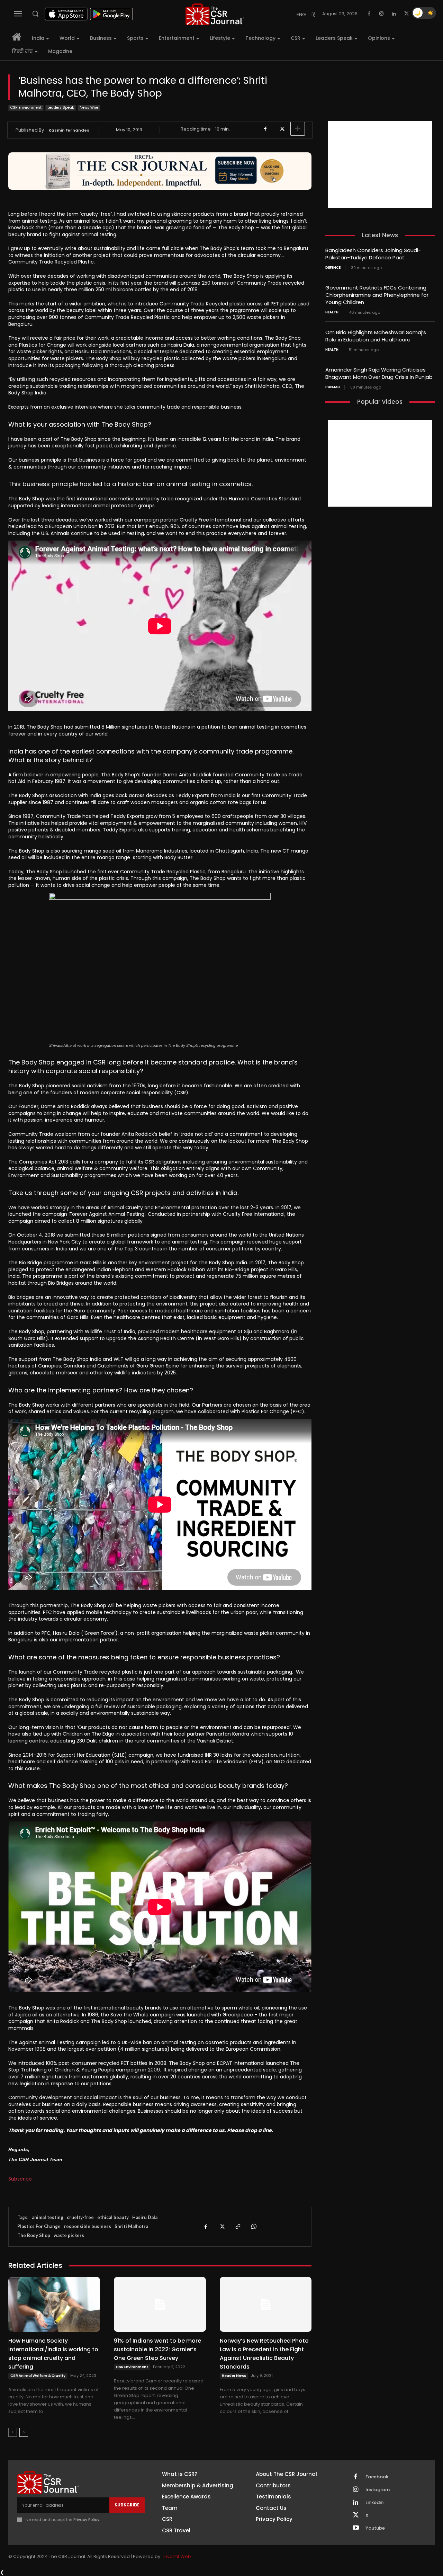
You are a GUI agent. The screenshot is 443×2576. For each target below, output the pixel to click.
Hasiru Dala (145, 2217)
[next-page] (24, 2432)
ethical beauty (113, 2217)
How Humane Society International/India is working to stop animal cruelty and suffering (53, 2354)
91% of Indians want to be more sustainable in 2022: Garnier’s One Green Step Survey (157, 2349)
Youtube (375, 2528)
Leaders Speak (61, 108)
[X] (406, 14)
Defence (333, 268)
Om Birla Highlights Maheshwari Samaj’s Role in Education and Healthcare (376, 336)
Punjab (333, 387)
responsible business (88, 2226)
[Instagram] (381, 14)
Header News (234, 2376)
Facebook (377, 2477)
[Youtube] (356, 2528)
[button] (35, 14)
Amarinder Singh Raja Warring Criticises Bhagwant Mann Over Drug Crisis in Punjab (379, 373)
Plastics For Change (39, 2226)
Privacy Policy (86, 2520)
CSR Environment (26, 108)
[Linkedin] (394, 14)
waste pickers (69, 2235)
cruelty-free (80, 2217)
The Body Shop (34, 2235)
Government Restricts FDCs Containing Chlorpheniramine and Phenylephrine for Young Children (377, 295)
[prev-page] (13, 2432)
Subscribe (20, 2179)
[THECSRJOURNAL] (215, 14)
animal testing (48, 2217)
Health (332, 312)
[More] (298, 129)
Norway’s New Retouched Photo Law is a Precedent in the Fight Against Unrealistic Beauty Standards (264, 2354)
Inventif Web (177, 2556)
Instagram (378, 2490)
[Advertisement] (380, 164)
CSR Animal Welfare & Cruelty (38, 2376)
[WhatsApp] (253, 2227)
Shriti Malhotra (131, 2226)
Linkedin (374, 2503)
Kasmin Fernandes (69, 130)
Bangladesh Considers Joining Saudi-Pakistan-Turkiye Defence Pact (373, 254)
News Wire (89, 108)
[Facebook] (369, 14)
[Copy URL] (237, 2227)
